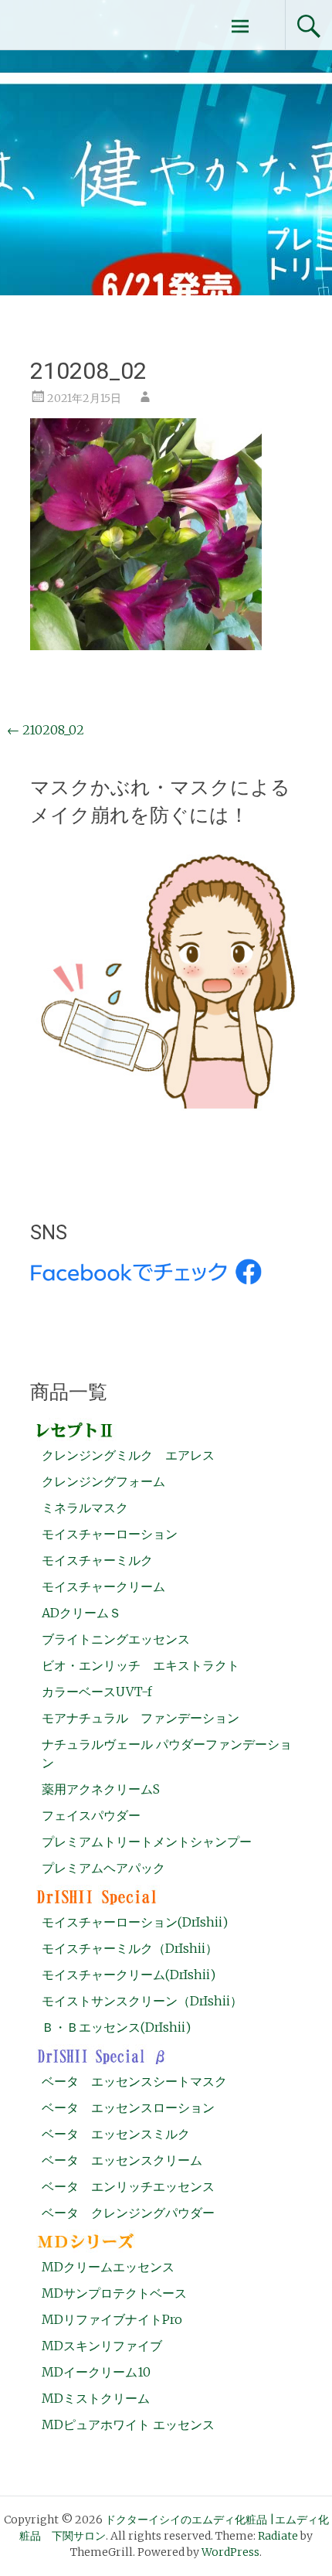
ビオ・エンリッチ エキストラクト (141, 1665)
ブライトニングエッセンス (116, 1639)
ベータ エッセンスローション (128, 2107)
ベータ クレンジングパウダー (128, 2213)
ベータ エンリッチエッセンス (128, 2186)
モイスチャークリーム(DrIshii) (129, 1975)
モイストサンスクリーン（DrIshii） (142, 2001)
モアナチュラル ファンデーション (141, 1718)
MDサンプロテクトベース (114, 2293)
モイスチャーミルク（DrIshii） (130, 1948)
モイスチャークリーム (103, 1586)
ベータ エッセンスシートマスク (134, 2081)
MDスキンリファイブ (102, 2346)
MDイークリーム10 (96, 2372)
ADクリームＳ (81, 1613)
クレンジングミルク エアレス (128, 1455)
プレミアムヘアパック (103, 1868)
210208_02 (46, 730)
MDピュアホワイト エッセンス (128, 2424)
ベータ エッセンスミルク (116, 2134)
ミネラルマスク (85, 1508)
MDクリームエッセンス (108, 2267)
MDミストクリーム (96, 2398)
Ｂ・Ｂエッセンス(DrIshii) (116, 2027)
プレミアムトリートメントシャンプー (147, 1842)
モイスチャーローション (110, 1534)
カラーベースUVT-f (97, 1692)
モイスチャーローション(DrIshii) (135, 1922)
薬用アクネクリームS (101, 1789)
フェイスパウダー (91, 1815)
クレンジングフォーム (103, 1481)
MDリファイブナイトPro (112, 2319)
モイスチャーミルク (97, 1560)
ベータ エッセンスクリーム (122, 2160)
